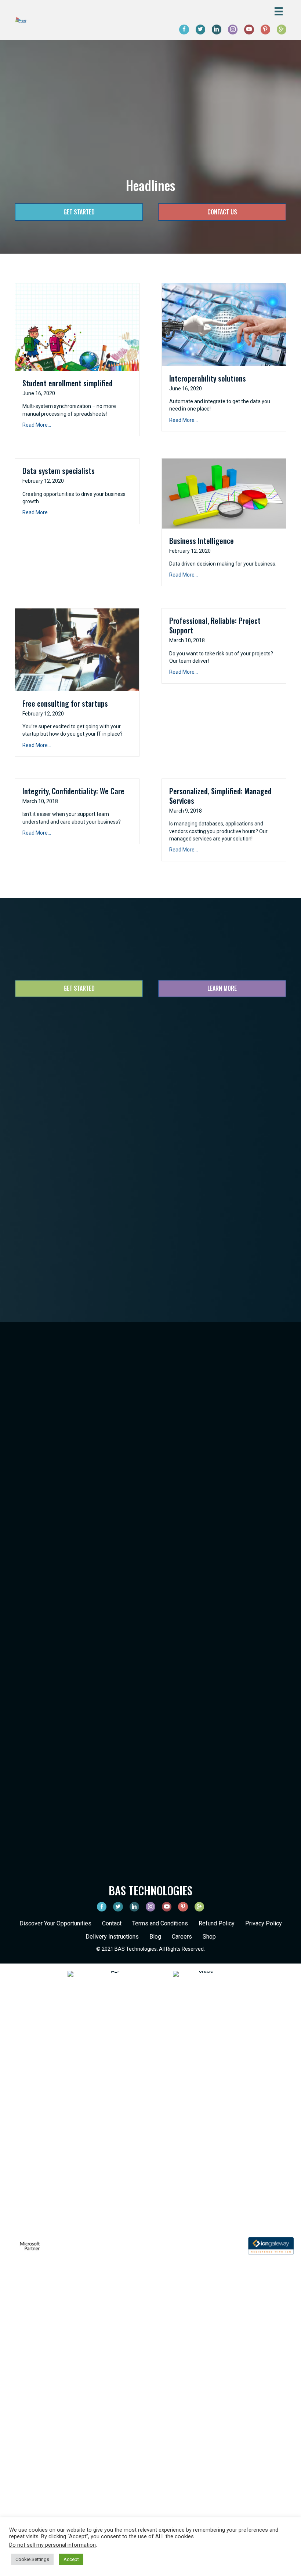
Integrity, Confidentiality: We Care (73, 791)
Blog (155, 1937)
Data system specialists (59, 471)
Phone (158, 1116)
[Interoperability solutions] (224, 324)
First (53, 1100)
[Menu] (279, 11)
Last (155, 1100)
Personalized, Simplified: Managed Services (220, 796)
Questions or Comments (78, 1145)
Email (57, 1116)
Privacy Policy (264, 1923)
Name (58, 1077)
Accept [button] (71, 2559)
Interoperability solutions (208, 378)
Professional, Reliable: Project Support (215, 625)
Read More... (37, 425)
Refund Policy (217, 1923)
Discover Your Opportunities (55, 1923)
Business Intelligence (202, 541)
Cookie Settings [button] (32, 2559)
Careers (182, 1937)
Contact (112, 1923)
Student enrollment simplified (68, 383)
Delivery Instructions (112, 1937)
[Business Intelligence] (224, 493)
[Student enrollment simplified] (77, 327)
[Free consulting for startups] (77, 649)
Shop (209, 1937)
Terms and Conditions (160, 1923)
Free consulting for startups (65, 703)
